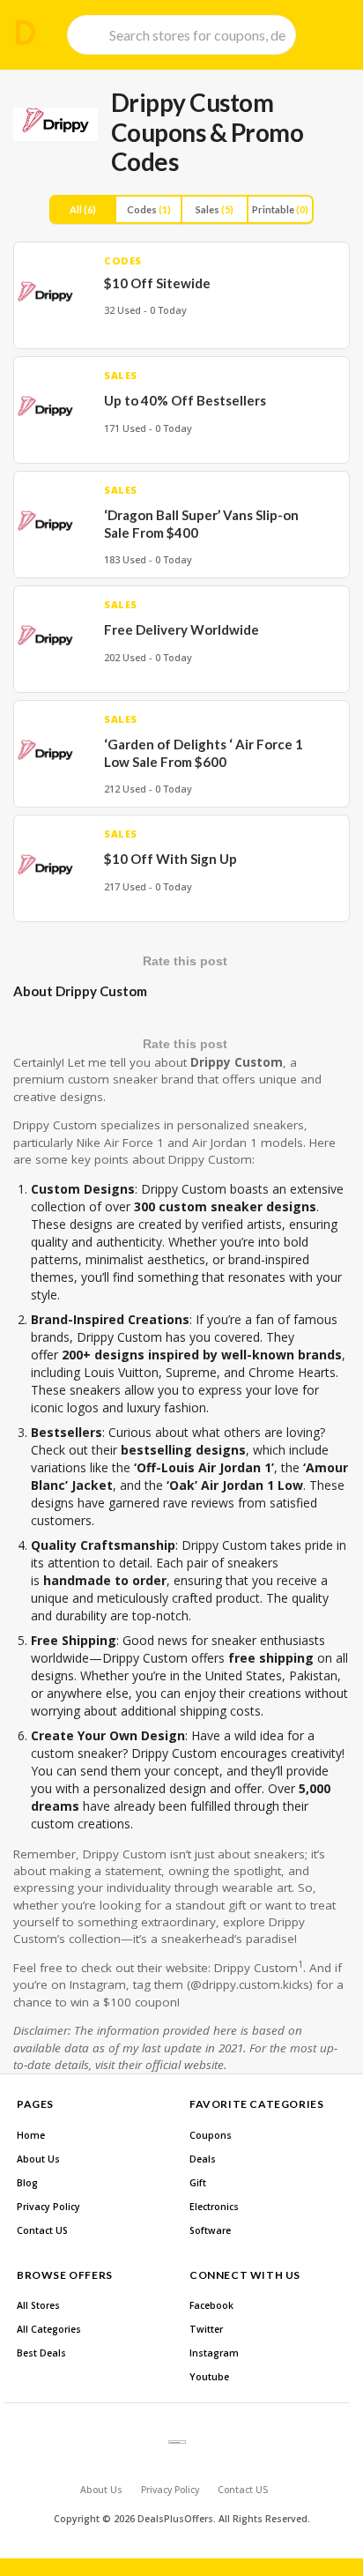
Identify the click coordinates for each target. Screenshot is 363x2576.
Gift (198, 2183)
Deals (203, 2159)
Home (31, 2135)
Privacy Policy (48, 2207)
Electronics (214, 2207)
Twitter (206, 2329)
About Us (38, 2159)
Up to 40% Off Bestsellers (185, 400)
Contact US (42, 2230)
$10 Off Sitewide (157, 283)
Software (210, 2230)
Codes (149, 209)
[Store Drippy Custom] (56, 124)
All (83, 209)
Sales (215, 209)
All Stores (38, 2305)
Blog (27, 2183)
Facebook (211, 2305)
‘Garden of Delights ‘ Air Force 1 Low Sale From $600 (204, 753)
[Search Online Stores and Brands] (26, 33)
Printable (280, 209)
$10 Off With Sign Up (170, 859)
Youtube (209, 2377)
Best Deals (41, 2353)
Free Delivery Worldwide (181, 629)
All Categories (49, 2329)
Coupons (211, 2135)
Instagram (214, 2353)
